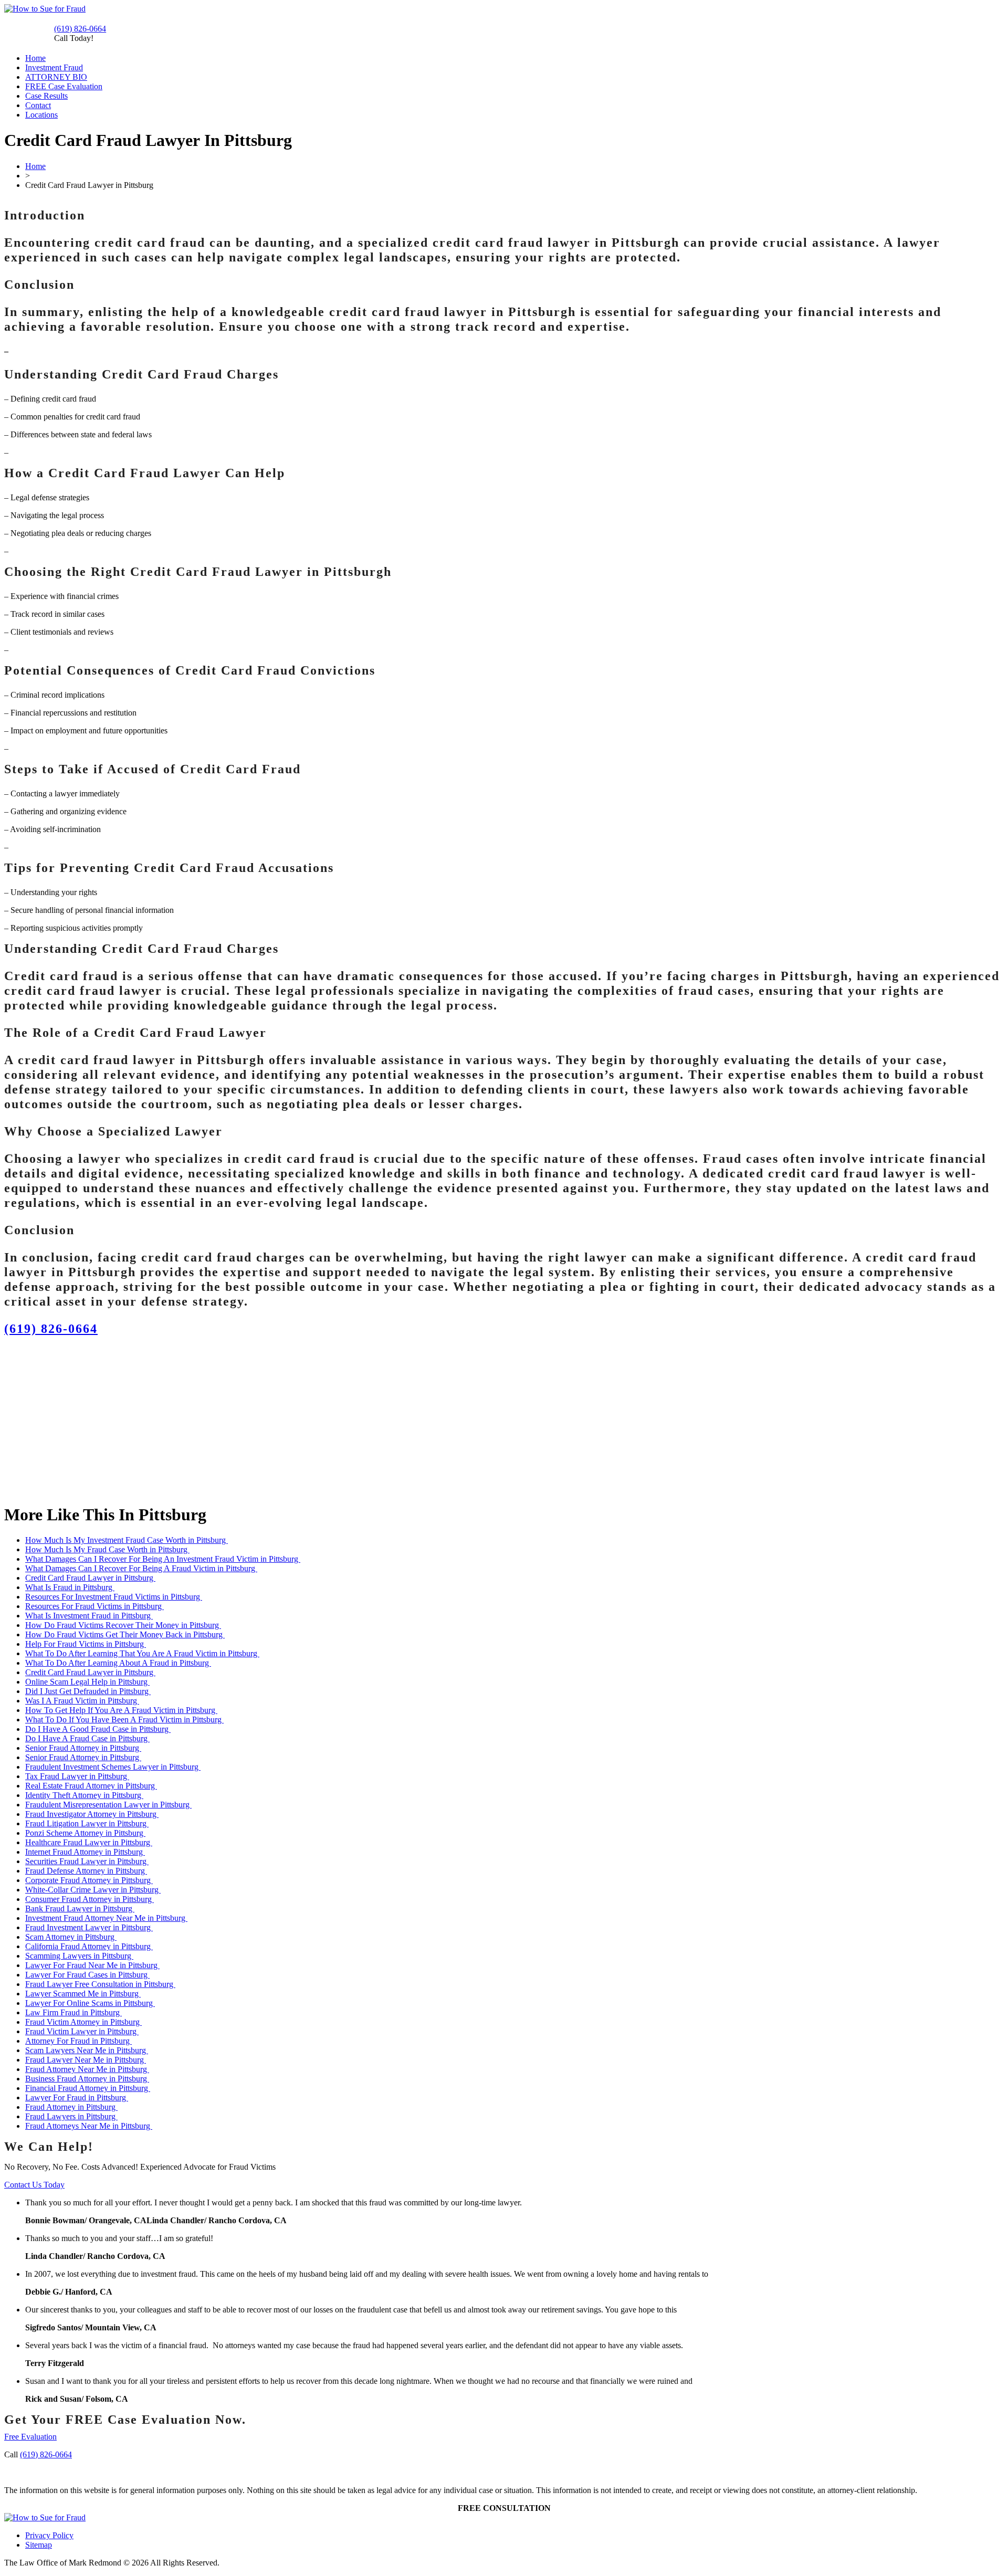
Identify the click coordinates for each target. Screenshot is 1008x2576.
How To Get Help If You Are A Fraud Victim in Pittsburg (121, 1710)
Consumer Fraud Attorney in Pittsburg (90, 1899)
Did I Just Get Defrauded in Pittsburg (88, 1691)
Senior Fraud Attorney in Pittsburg (83, 1748)
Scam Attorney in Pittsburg (71, 1937)
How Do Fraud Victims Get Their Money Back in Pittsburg (125, 1634)
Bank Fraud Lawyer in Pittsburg (80, 1909)
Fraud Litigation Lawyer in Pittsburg (87, 1823)
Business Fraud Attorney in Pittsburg (87, 2079)
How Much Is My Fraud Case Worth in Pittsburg (107, 1549)
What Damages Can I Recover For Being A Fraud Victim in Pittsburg (141, 1568)
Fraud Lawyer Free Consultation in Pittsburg (100, 1984)
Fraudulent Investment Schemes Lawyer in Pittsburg (113, 1767)
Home (35, 58)
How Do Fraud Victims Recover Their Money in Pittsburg (123, 1625)
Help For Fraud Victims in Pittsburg (86, 1644)
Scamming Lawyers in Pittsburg (79, 1956)
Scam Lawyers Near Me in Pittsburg (87, 2050)
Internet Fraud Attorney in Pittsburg (85, 1852)
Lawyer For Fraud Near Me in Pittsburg (92, 1965)
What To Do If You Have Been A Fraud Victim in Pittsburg (124, 1720)
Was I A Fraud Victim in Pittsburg (82, 1701)
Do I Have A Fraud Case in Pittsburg (87, 1738)
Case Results (46, 96)
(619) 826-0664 (80, 29)
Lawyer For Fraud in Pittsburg (77, 2097)
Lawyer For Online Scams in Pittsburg (90, 2003)
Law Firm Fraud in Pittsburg (73, 2012)
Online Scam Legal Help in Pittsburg (87, 1682)
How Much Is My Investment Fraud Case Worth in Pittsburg (127, 1540)
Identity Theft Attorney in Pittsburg (84, 1795)
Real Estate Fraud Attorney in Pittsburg (91, 1786)
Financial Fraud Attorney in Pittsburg (88, 2088)
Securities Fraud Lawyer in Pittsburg (87, 1861)
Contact (38, 105)
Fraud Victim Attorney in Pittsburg (83, 2022)
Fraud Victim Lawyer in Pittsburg (82, 2031)
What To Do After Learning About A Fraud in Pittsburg (118, 1663)
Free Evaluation (30, 2437)
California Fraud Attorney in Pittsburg (89, 1946)
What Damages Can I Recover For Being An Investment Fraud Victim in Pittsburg (163, 1559)
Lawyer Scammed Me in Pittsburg (83, 1994)
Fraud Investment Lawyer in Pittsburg (89, 1927)
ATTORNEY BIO (56, 77)
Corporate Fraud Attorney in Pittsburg (89, 1880)
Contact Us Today (34, 2185)
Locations (41, 115)
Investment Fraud (54, 67)
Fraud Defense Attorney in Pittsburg (86, 1871)
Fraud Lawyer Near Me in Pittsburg (86, 2060)
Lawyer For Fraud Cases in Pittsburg (87, 1975)
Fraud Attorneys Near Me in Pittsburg (89, 2126)
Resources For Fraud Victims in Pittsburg (94, 1606)
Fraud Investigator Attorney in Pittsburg (92, 1814)
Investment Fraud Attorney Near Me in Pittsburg (106, 1918)
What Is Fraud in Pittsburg (70, 1587)
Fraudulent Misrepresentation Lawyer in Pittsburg (108, 1805)
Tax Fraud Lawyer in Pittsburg (77, 1776)
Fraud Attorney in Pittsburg (71, 2107)
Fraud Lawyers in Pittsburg (71, 2116)
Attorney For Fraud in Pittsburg (78, 2041)
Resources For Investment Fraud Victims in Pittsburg (114, 1597)
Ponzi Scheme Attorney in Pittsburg (85, 1833)
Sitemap (39, 2545)
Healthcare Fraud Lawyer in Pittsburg (89, 1842)
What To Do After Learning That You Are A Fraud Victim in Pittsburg (142, 1653)
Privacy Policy (49, 2535)
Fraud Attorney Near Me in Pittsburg (87, 2069)
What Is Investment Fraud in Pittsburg (89, 1616)
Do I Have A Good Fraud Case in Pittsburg (98, 1729)
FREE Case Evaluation (64, 86)
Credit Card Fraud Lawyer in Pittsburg (90, 1578)
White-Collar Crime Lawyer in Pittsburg (93, 1890)
